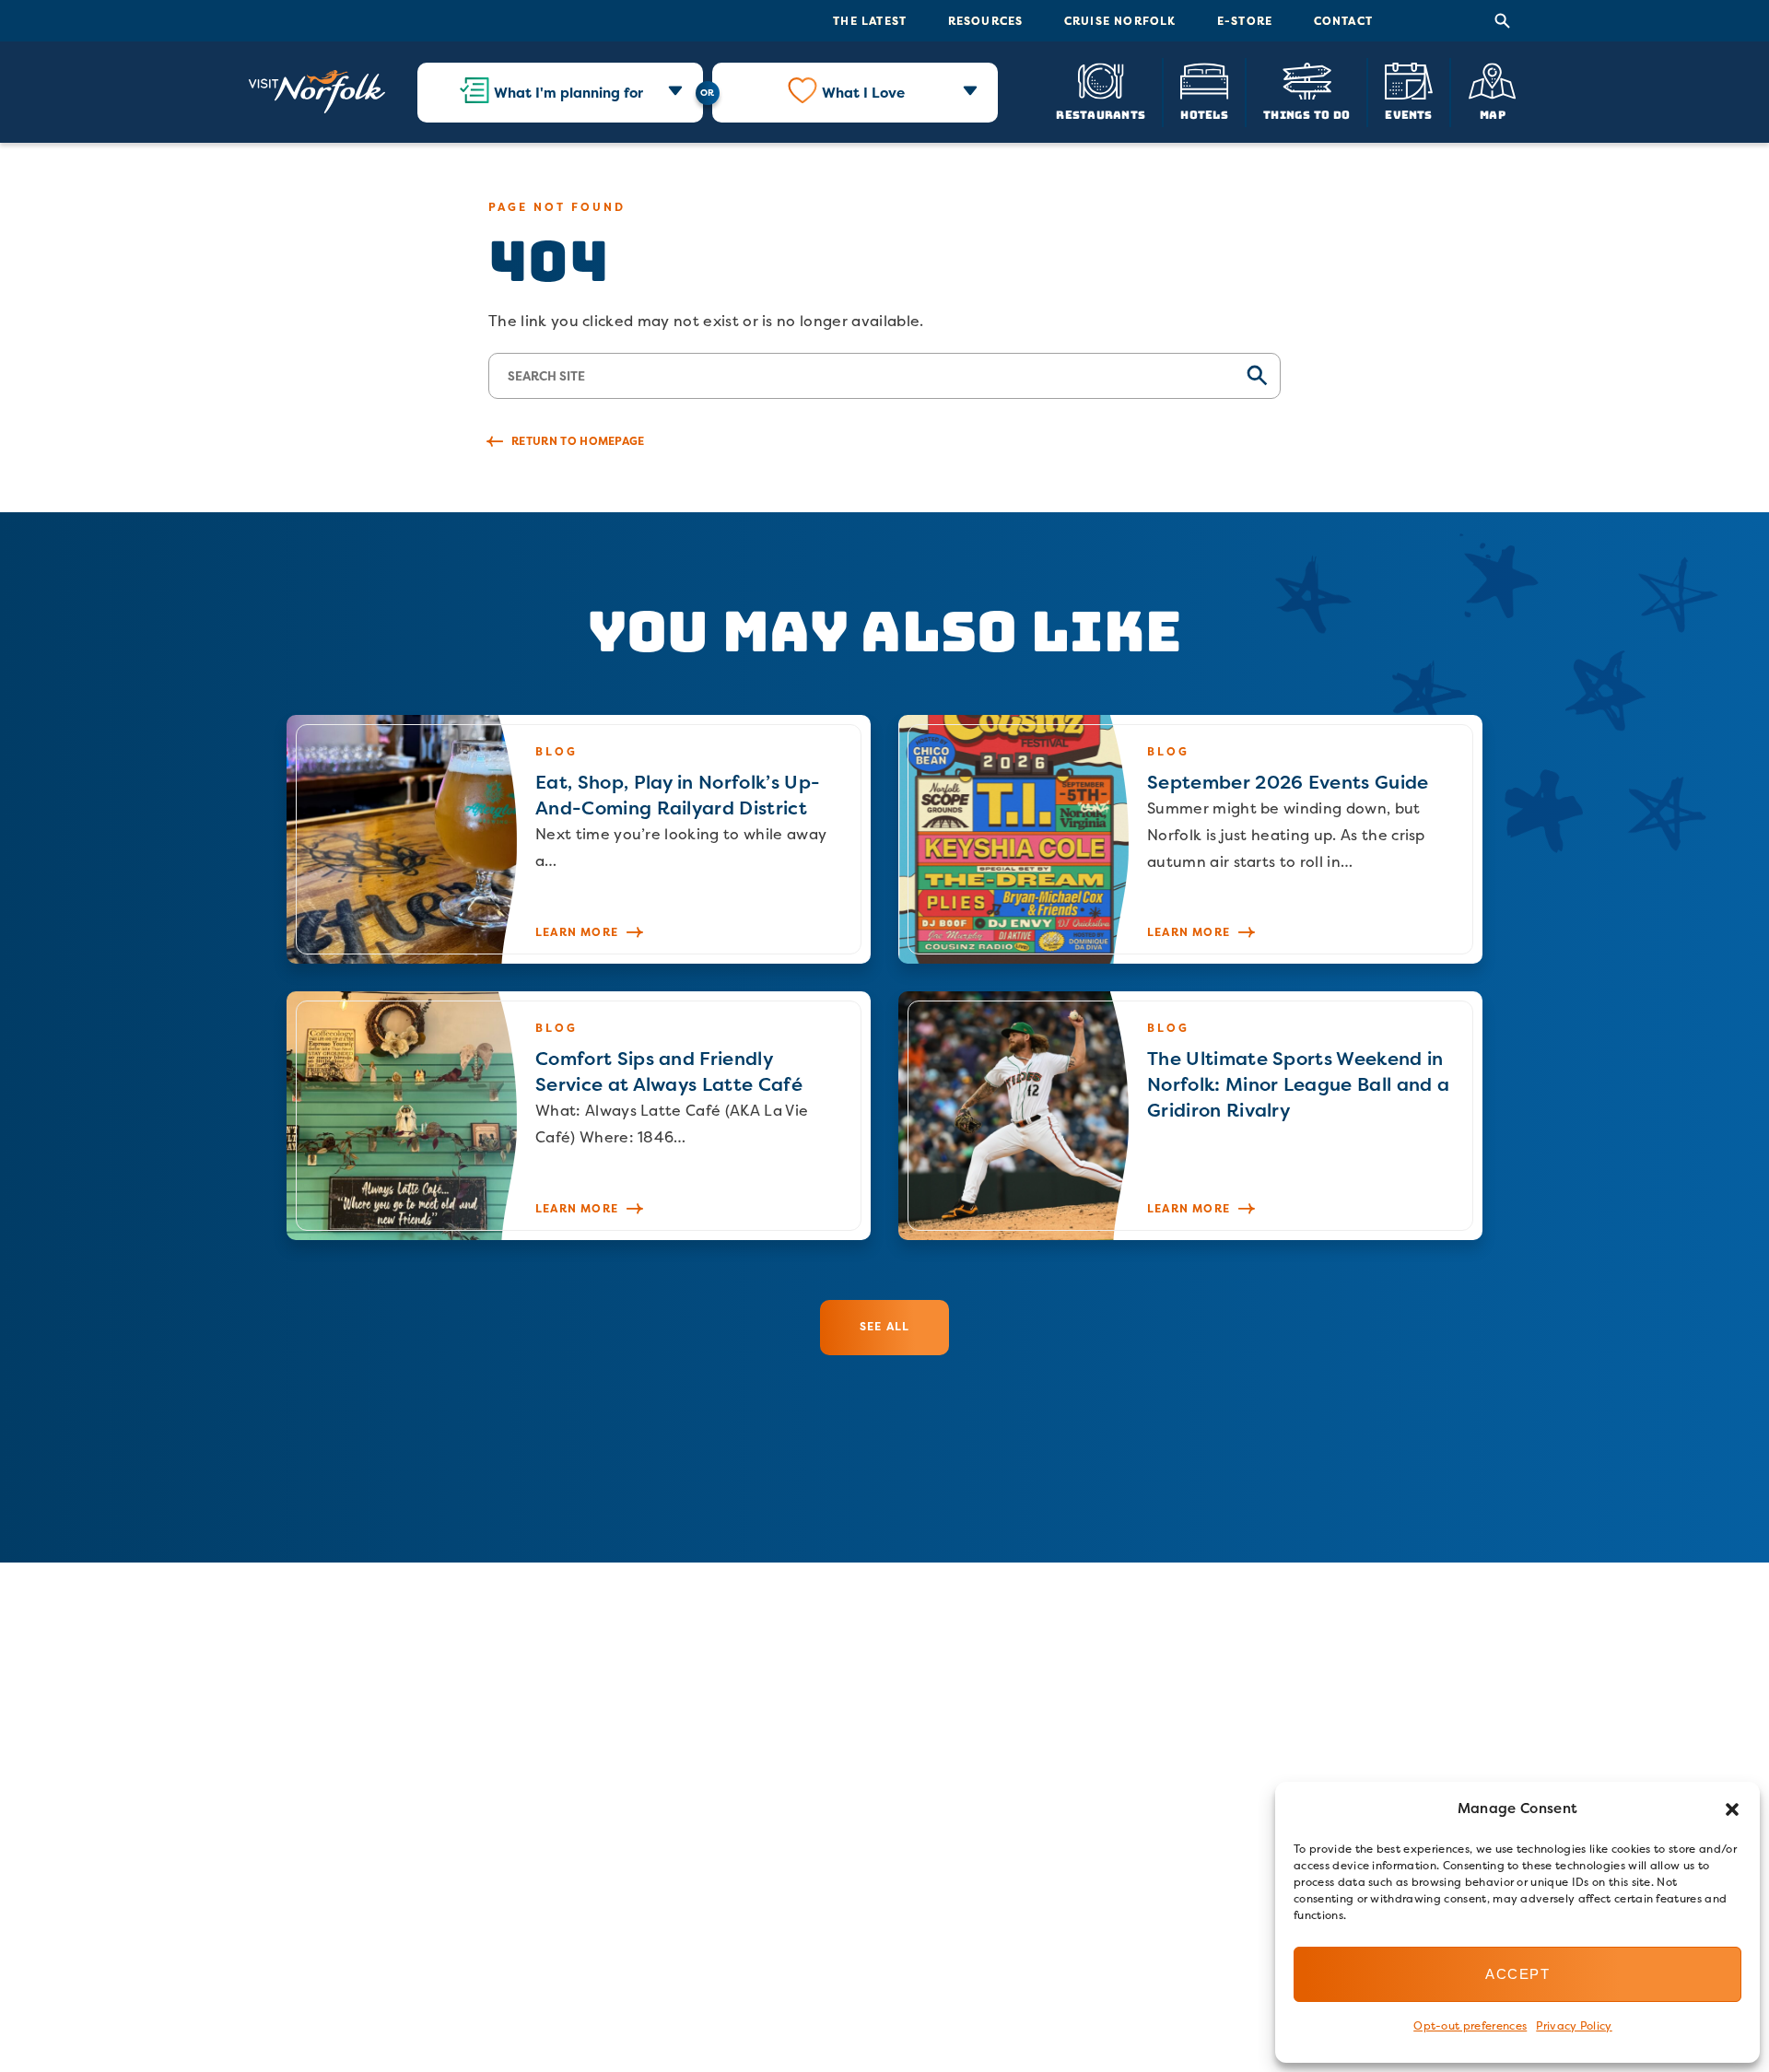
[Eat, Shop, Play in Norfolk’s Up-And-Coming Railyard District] (579, 839)
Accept (1517, 1974)
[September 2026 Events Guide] (1190, 839)
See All (884, 1326)
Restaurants (1101, 114)
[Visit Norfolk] (317, 92)
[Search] (1503, 21)
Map (1493, 114)
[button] (1732, 1809)
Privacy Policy (1574, 2025)
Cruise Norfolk (1120, 21)
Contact (1343, 21)
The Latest (870, 21)
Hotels (1204, 114)
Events (1408, 114)
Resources (986, 21)
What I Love (863, 93)
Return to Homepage (578, 441)
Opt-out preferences (1470, 2025)
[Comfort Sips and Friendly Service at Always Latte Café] (579, 1116)
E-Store (1245, 21)
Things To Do (1306, 114)
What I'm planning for (568, 93)
